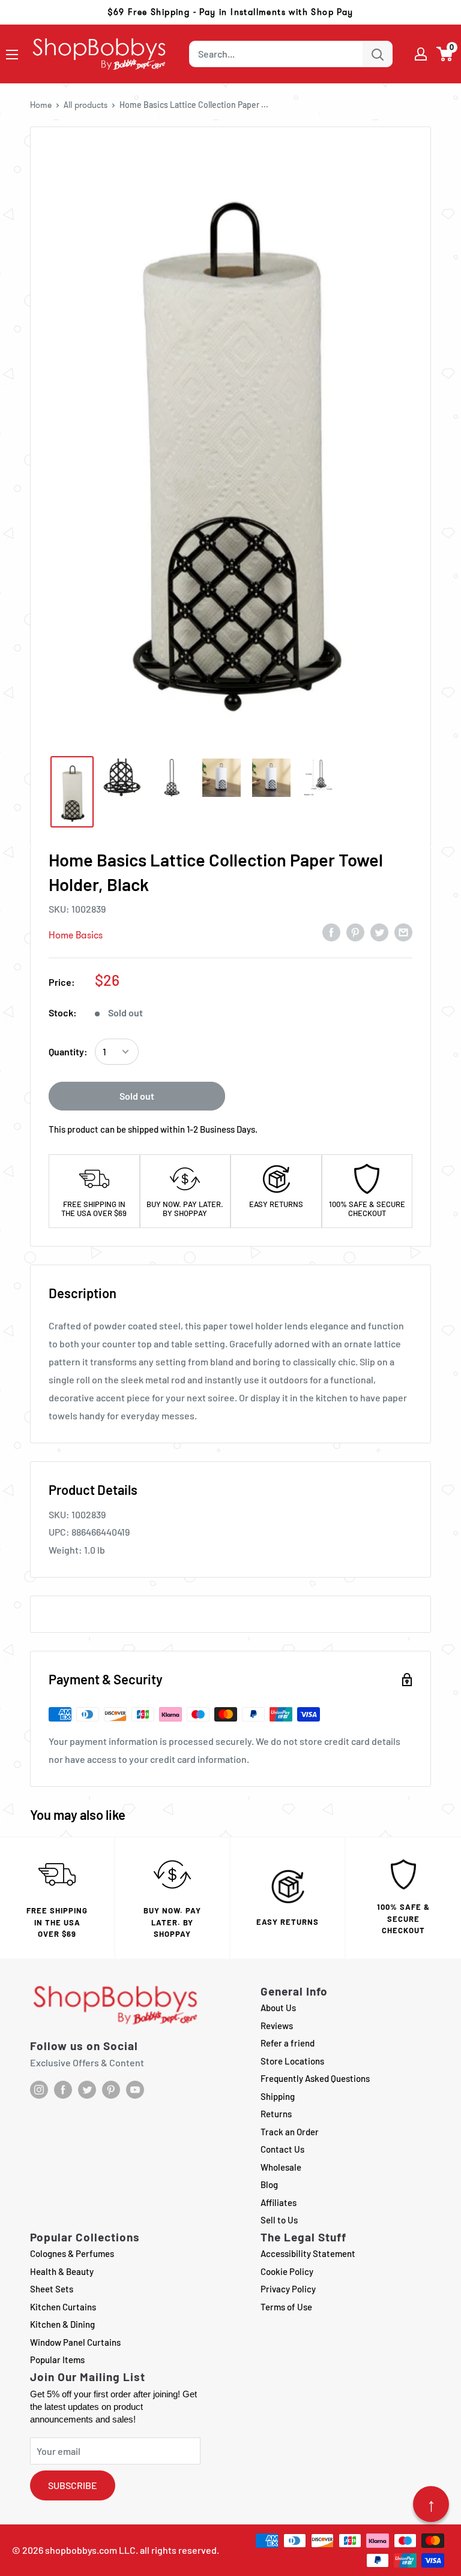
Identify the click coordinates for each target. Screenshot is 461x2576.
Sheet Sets (52, 2289)
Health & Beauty (62, 2271)
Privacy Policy (288, 2289)
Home (41, 105)
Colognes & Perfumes (72, 2253)
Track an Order (290, 2132)
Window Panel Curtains (75, 2342)
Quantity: (68, 1051)
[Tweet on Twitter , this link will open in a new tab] (379, 932)
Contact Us (282, 2149)
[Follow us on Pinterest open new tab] (111, 2090)
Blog (269, 2184)
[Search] (378, 54)
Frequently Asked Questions (315, 2078)
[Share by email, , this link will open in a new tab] (403, 932)
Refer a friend (288, 2043)
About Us (278, 2008)
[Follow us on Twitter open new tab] (87, 2090)
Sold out (137, 1096)
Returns (276, 2114)
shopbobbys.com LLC (90, 2550)
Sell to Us (279, 2220)
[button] (445, 54)
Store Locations (292, 2061)
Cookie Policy (287, 2271)
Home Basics (76, 935)
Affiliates (279, 2202)
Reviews (277, 2026)
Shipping (278, 2096)
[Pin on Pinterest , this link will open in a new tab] (355, 932)
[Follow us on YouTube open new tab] (135, 2090)
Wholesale (281, 2167)
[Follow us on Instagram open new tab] (39, 2090)
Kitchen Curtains (63, 2307)
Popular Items (57, 2360)
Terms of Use (286, 2307)
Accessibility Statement (308, 2253)
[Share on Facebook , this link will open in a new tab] (331, 932)
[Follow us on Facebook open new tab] (63, 2090)
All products (86, 105)
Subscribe (73, 2485)
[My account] (421, 54)
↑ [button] (431, 2504)
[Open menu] (12, 55)
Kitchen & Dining (62, 2324)
